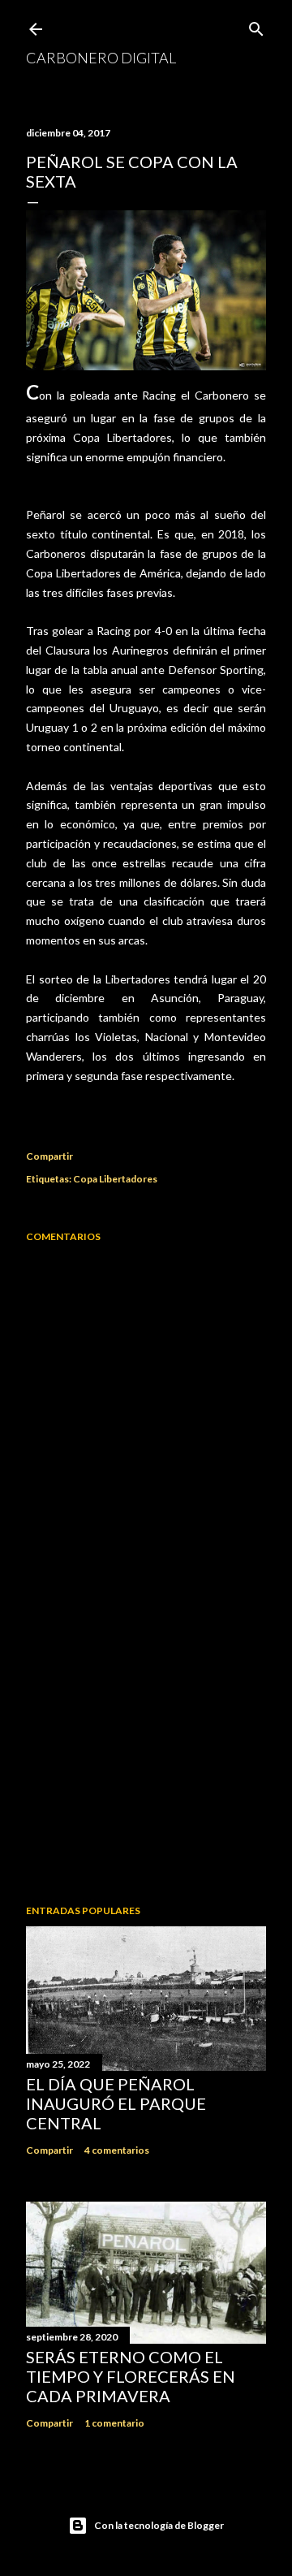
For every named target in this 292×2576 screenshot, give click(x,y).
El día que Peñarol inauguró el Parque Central (116, 2103)
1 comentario (114, 2423)
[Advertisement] (146, 1762)
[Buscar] (256, 26)
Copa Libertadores (115, 1179)
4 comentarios (117, 2150)
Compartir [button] (49, 1156)
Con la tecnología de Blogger (159, 2525)
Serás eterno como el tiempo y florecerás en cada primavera (131, 2376)
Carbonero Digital (101, 58)
